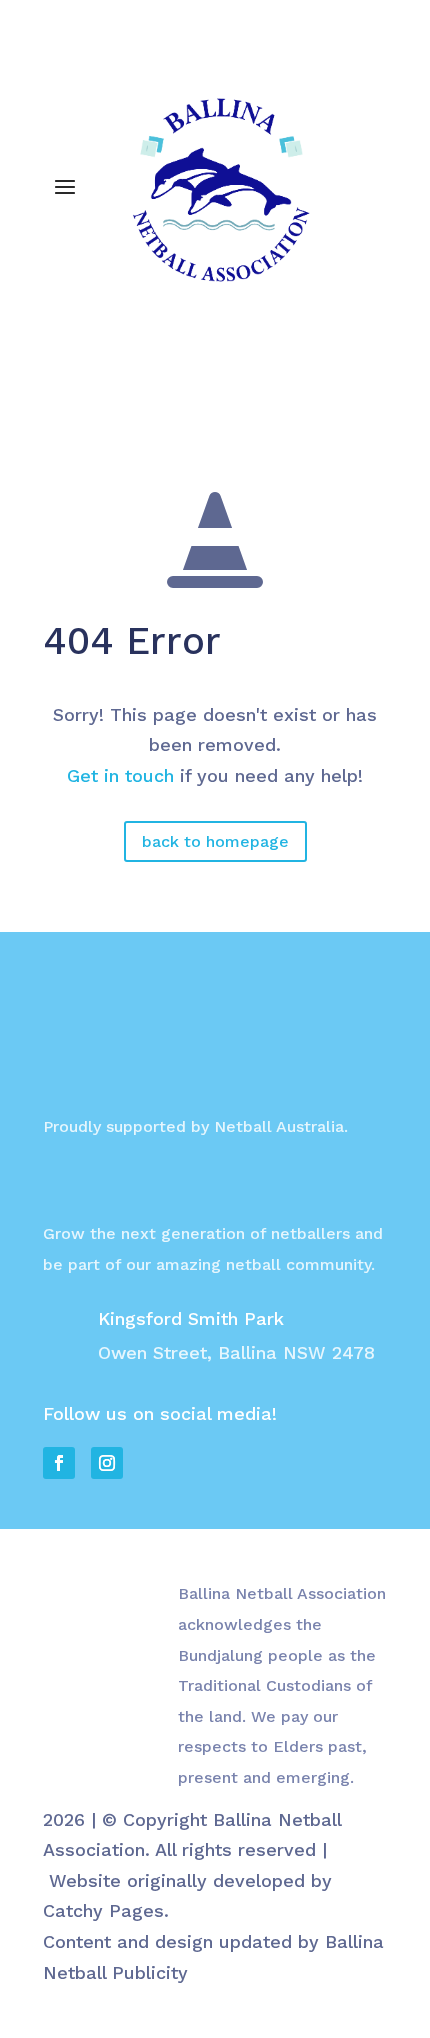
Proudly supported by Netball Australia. (195, 1126)
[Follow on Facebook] (59, 366)
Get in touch (120, 775)
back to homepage (215, 841)
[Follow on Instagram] (101, 366)
